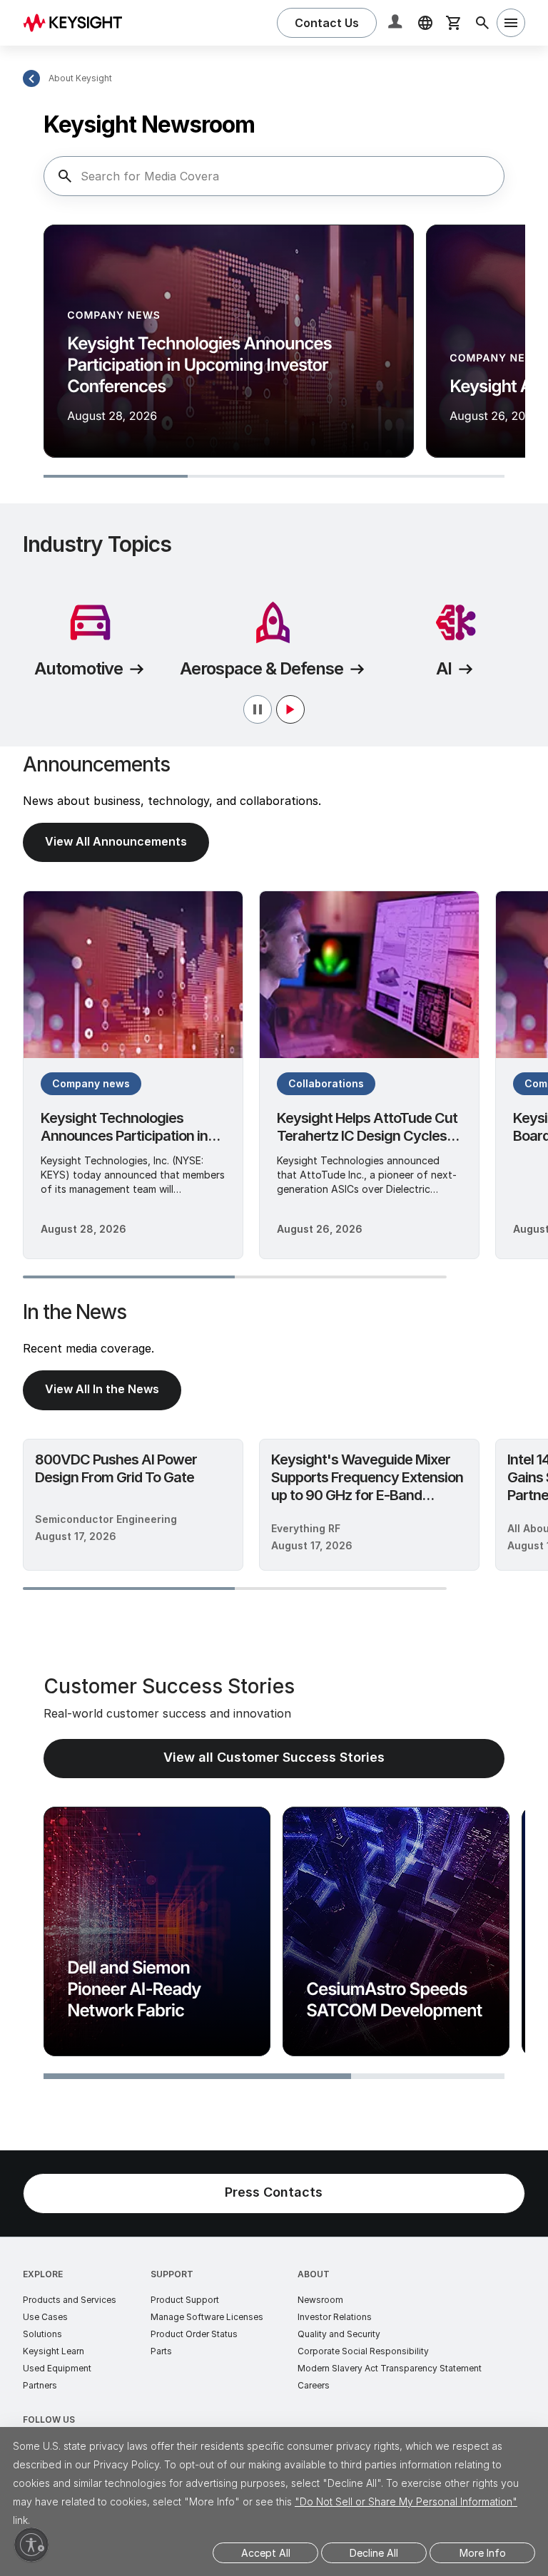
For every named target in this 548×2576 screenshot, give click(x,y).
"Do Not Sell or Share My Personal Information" (406, 2501)
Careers (314, 2385)
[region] (274, 353)
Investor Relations (335, 2317)
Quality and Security (339, 2334)
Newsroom (320, 2300)
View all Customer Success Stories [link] (274, 1757)
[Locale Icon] (425, 23)
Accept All (266, 2553)
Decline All (374, 2553)
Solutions (42, 2334)
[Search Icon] (482, 23)
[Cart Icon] (454, 23)
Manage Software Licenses (207, 2317)
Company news (91, 1083)
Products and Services (70, 2300)
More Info (483, 2553)
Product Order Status (194, 2334)
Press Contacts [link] (274, 2192)
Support (172, 2274)
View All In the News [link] (102, 1389)
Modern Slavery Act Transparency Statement (390, 2368)
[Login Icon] (397, 23)
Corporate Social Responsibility (363, 2351)
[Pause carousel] (274, 709)
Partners (40, 2385)
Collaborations (326, 1083)
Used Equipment (57, 2368)
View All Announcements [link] (116, 841)
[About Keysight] (31, 78)
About (314, 2274)
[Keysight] (78, 22)
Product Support (185, 2300)
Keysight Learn (54, 2351)
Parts (161, 2351)
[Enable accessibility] (31, 2545)
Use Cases (45, 2317)
